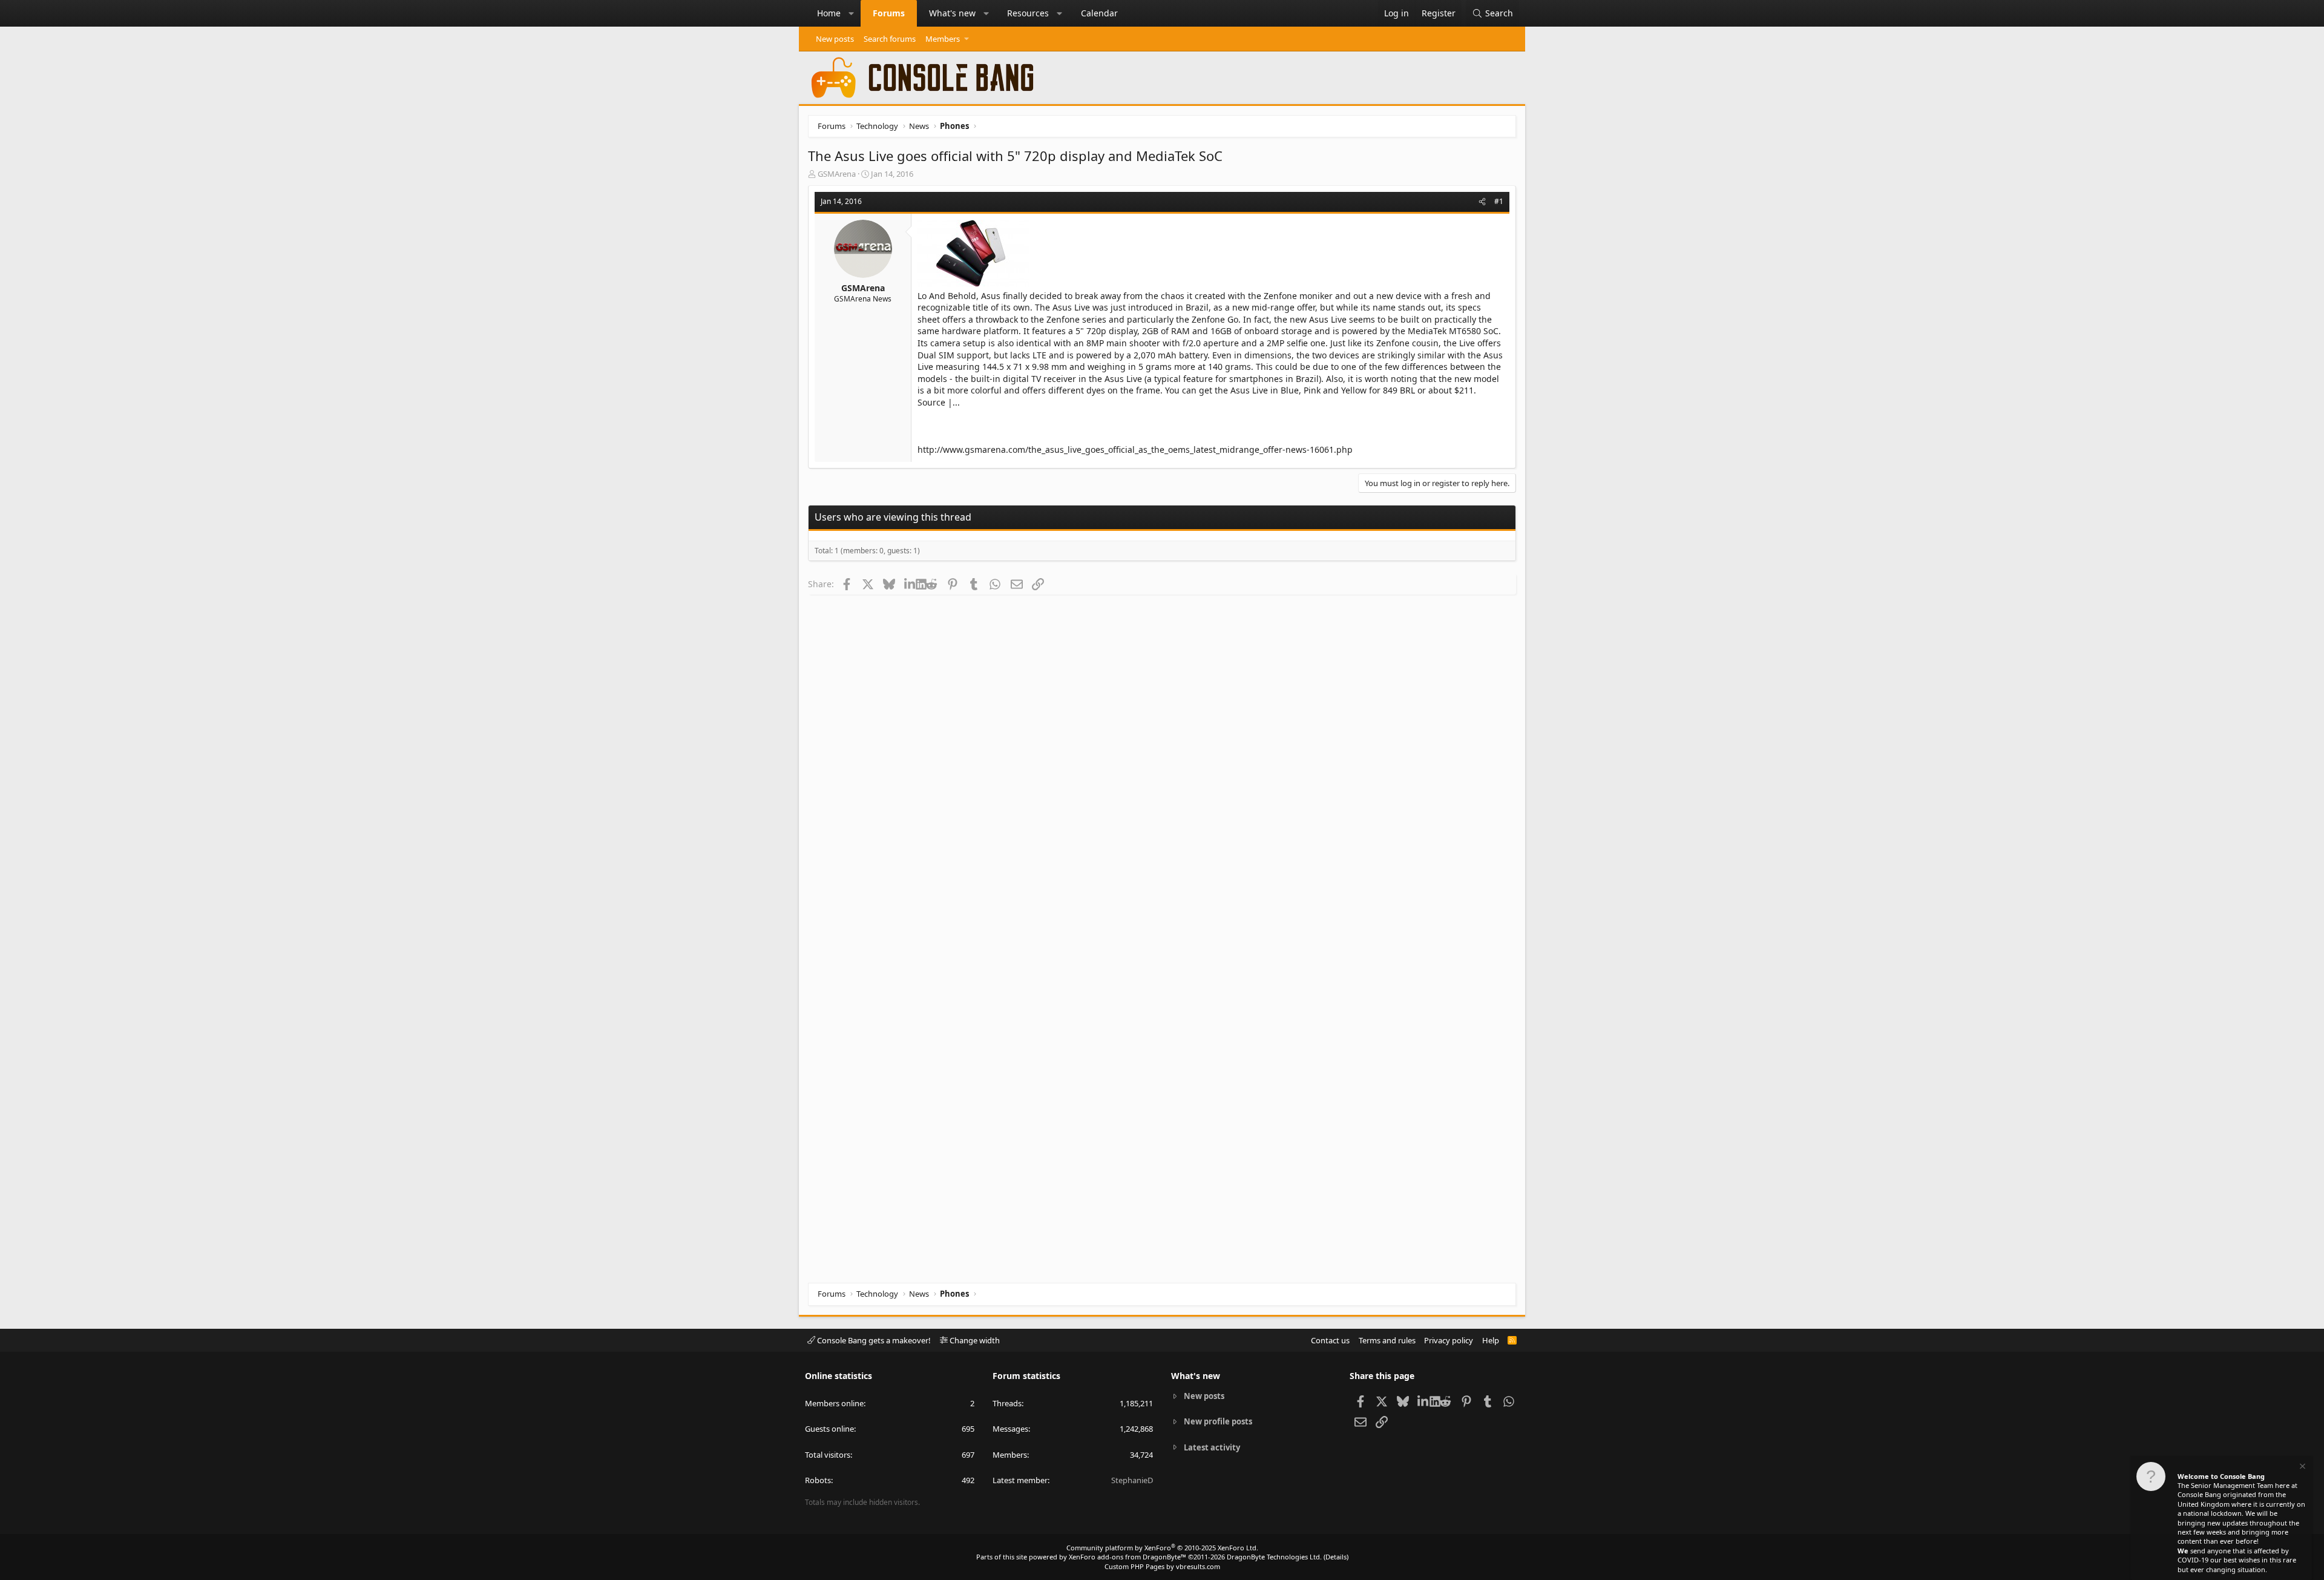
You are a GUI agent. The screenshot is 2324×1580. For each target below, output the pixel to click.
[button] (852, 13)
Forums (889, 13)
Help (1491, 1340)
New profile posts (1218, 1421)
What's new (952, 13)
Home (829, 13)
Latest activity (1212, 1447)
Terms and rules (1387, 1340)
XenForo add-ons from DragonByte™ (1128, 1557)
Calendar (1099, 13)
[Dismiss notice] (2302, 1468)
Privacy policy (1449, 1340)
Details (1336, 1557)
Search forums (890, 39)
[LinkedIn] (910, 584)
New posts (835, 39)
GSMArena (837, 174)
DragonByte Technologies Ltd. (1274, 1557)
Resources (1028, 13)
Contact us (1330, 1340)
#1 (1499, 201)
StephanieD (1132, 1480)
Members (943, 39)
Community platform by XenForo (1162, 1548)
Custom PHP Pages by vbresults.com (1162, 1566)
